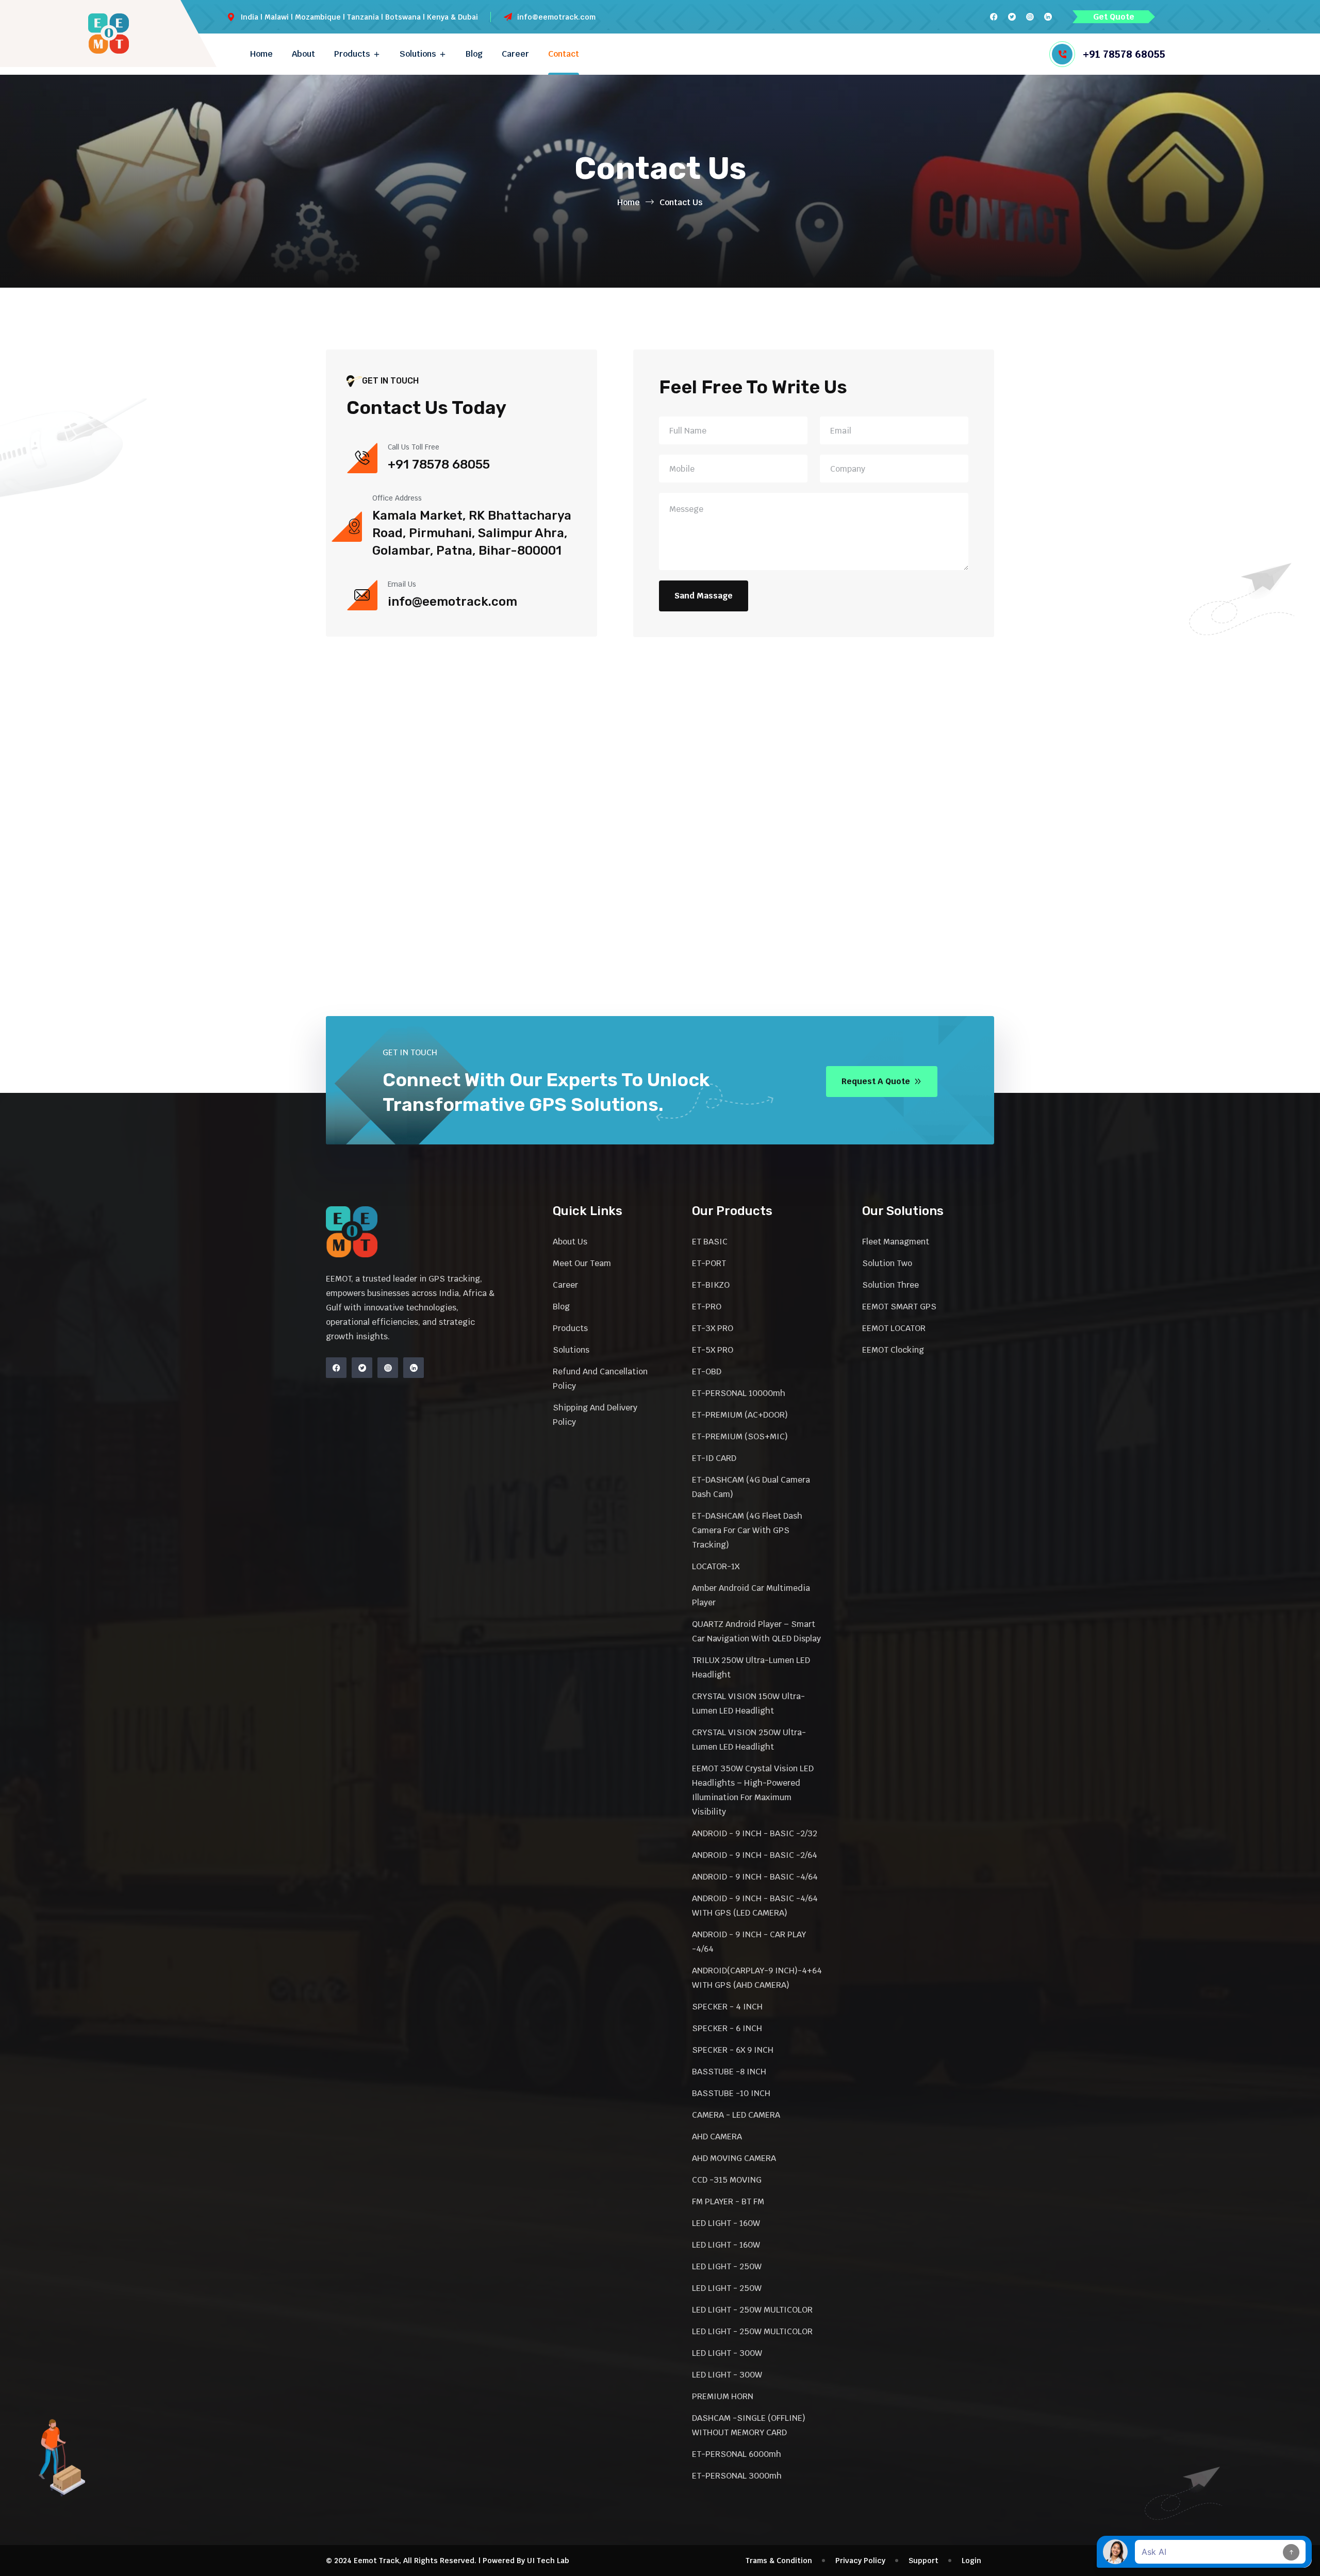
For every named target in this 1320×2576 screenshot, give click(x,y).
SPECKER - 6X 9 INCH (733, 2050)
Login (971, 2561)
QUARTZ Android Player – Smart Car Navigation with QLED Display (756, 1631)
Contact (564, 54)
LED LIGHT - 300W (727, 2353)
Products (352, 54)
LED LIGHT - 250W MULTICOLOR (752, 2310)
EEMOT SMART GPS (899, 1307)
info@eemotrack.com (556, 17)
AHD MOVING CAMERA (734, 2158)
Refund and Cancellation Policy (600, 1379)
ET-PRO (707, 1307)
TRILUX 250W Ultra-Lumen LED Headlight (751, 1667)
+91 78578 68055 (1124, 54)
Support (923, 2561)
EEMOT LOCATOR (894, 1328)
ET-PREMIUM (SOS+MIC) (740, 1436)
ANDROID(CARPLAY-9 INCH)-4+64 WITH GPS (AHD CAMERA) (757, 1978)
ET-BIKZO (711, 1285)
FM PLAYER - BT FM (728, 2201)
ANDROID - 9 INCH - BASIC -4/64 (755, 1877)
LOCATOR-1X (716, 1566)
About (303, 54)
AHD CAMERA (717, 2137)
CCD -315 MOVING (727, 2180)
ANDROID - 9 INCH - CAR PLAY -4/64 (749, 1942)
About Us (570, 1242)
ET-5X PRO (713, 1350)
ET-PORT (709, 1263)
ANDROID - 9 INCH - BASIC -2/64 (755, 1855)
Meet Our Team (582, 1263)
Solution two (887, 1263)
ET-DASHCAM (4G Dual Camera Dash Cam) (751, 1487)
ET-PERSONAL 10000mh (739, 1393)
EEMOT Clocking (893, 1350)
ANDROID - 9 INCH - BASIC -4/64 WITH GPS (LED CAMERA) (755, 1906)
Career (515, 54)
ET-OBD (707, 1372)
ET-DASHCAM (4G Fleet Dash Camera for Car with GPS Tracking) (747, 1530)
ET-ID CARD (714, 1458)
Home (261, 54)
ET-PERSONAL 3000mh (737, 2476)
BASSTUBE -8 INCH (729, 2072)
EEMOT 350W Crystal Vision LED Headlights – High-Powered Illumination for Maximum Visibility (753, 1790)
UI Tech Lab (548, 2561)
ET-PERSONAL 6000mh (737, 2454)
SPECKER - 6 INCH (727, 2028)
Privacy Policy (860, 2561)
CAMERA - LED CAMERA (736, 2115)
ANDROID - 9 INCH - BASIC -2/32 (755, 1833)
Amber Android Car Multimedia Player (751, 1595)
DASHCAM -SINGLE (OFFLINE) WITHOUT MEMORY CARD (749, 2425)
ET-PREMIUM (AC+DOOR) (740, 1415)
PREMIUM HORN (723, 2396)
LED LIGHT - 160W (726, 2223)
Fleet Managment (896, 1242)
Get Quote (1114, 17)
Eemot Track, (377, 2561)
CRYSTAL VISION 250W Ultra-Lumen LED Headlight (749, 1740)
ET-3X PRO (713, 1328)
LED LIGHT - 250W (727, 2266)
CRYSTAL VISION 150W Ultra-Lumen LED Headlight (748, 1704)
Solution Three (890, 1285)
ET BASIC (710, 1242)
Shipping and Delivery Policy (595, 1415)
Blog (474, 54)
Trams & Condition (779, 2561)
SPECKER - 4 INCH (727, 2007)
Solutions (418, 54)
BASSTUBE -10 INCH (731, 2093)
